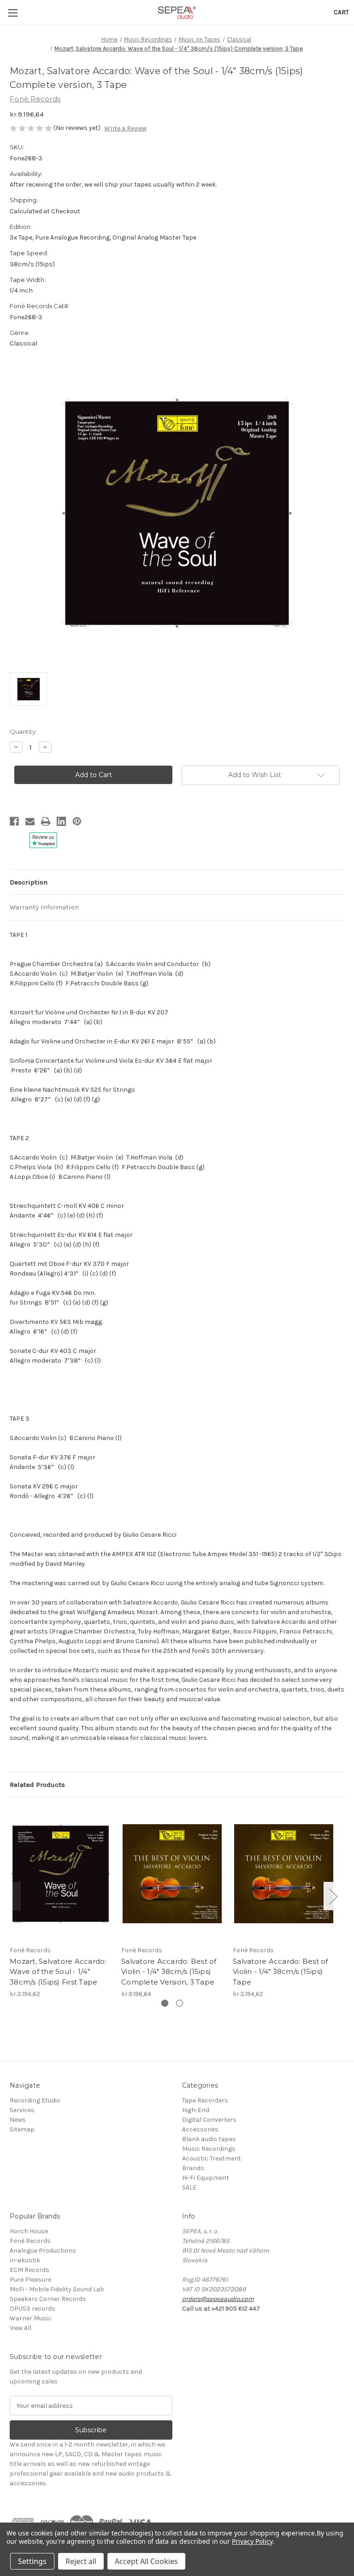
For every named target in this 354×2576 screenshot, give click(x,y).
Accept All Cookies (146, 2561)
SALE (189, 2187)
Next (333, 1896)
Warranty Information (44, 907)
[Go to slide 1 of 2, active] (165, 2003)
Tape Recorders (205, 2100)
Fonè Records (30, 2241)
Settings (32, 2561)
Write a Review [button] (125, 128)
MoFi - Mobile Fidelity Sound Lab (57, 2289)
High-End (196, 2110)
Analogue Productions (43, 2251)
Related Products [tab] (37, 1785)
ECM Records (29, 2270)
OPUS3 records (32, 2309)
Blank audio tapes (209, 2139)
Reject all (81, 2561)
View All (21, 2328)
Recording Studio (35, 2100)
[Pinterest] (77, 821)
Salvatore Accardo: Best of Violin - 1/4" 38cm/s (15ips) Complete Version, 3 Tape (169, 1972)
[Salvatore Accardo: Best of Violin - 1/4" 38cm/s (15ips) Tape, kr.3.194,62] (284, 1873)
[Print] (46, 821)
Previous (12, 1896)
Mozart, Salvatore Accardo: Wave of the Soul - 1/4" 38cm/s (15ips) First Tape (58, 1972)
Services (22, 2110)
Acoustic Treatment (212, 2158)
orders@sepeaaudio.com (218, 2299)
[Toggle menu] (13, 13)
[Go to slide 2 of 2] (180, 2003)
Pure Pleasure (30, 2280)
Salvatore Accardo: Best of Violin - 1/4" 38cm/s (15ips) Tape (280, 1972)
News (18, 2120)
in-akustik (25, 2260)
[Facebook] (14, 821)
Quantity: (23, 732)
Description (29, 882)
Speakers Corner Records (48, 2299)
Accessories (200, 2129)
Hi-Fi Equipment (206, 2178)
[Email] (30, 821)
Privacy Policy (252, 2541)
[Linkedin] (61, 821)
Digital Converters (209, 2120)
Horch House (29, 2231)
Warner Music (31, 2318)
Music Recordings (209, 2149)
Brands (193, 2168)
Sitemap (22, 2129)
